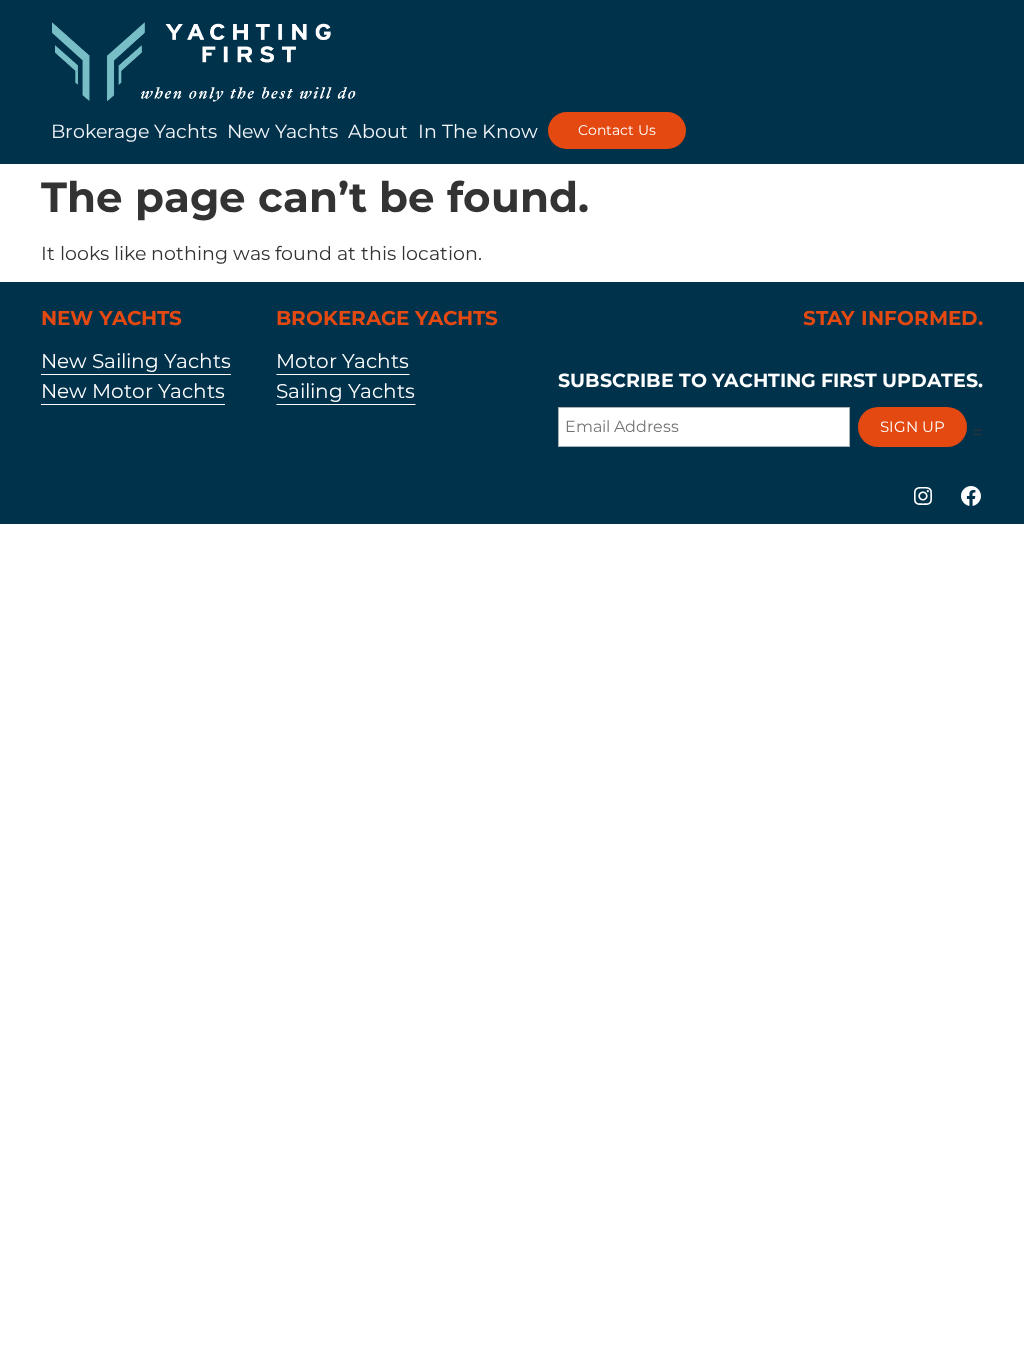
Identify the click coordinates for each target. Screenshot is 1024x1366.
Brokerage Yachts (134, 131)
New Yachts (282, 131)
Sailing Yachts (345, 391)
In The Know (478, 131)
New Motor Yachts (133, 391)
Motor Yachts (342, 361)
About (378, 131)
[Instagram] (923, 496)
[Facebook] (971, 496)
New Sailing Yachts (136, 361)
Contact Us (617, 130)
